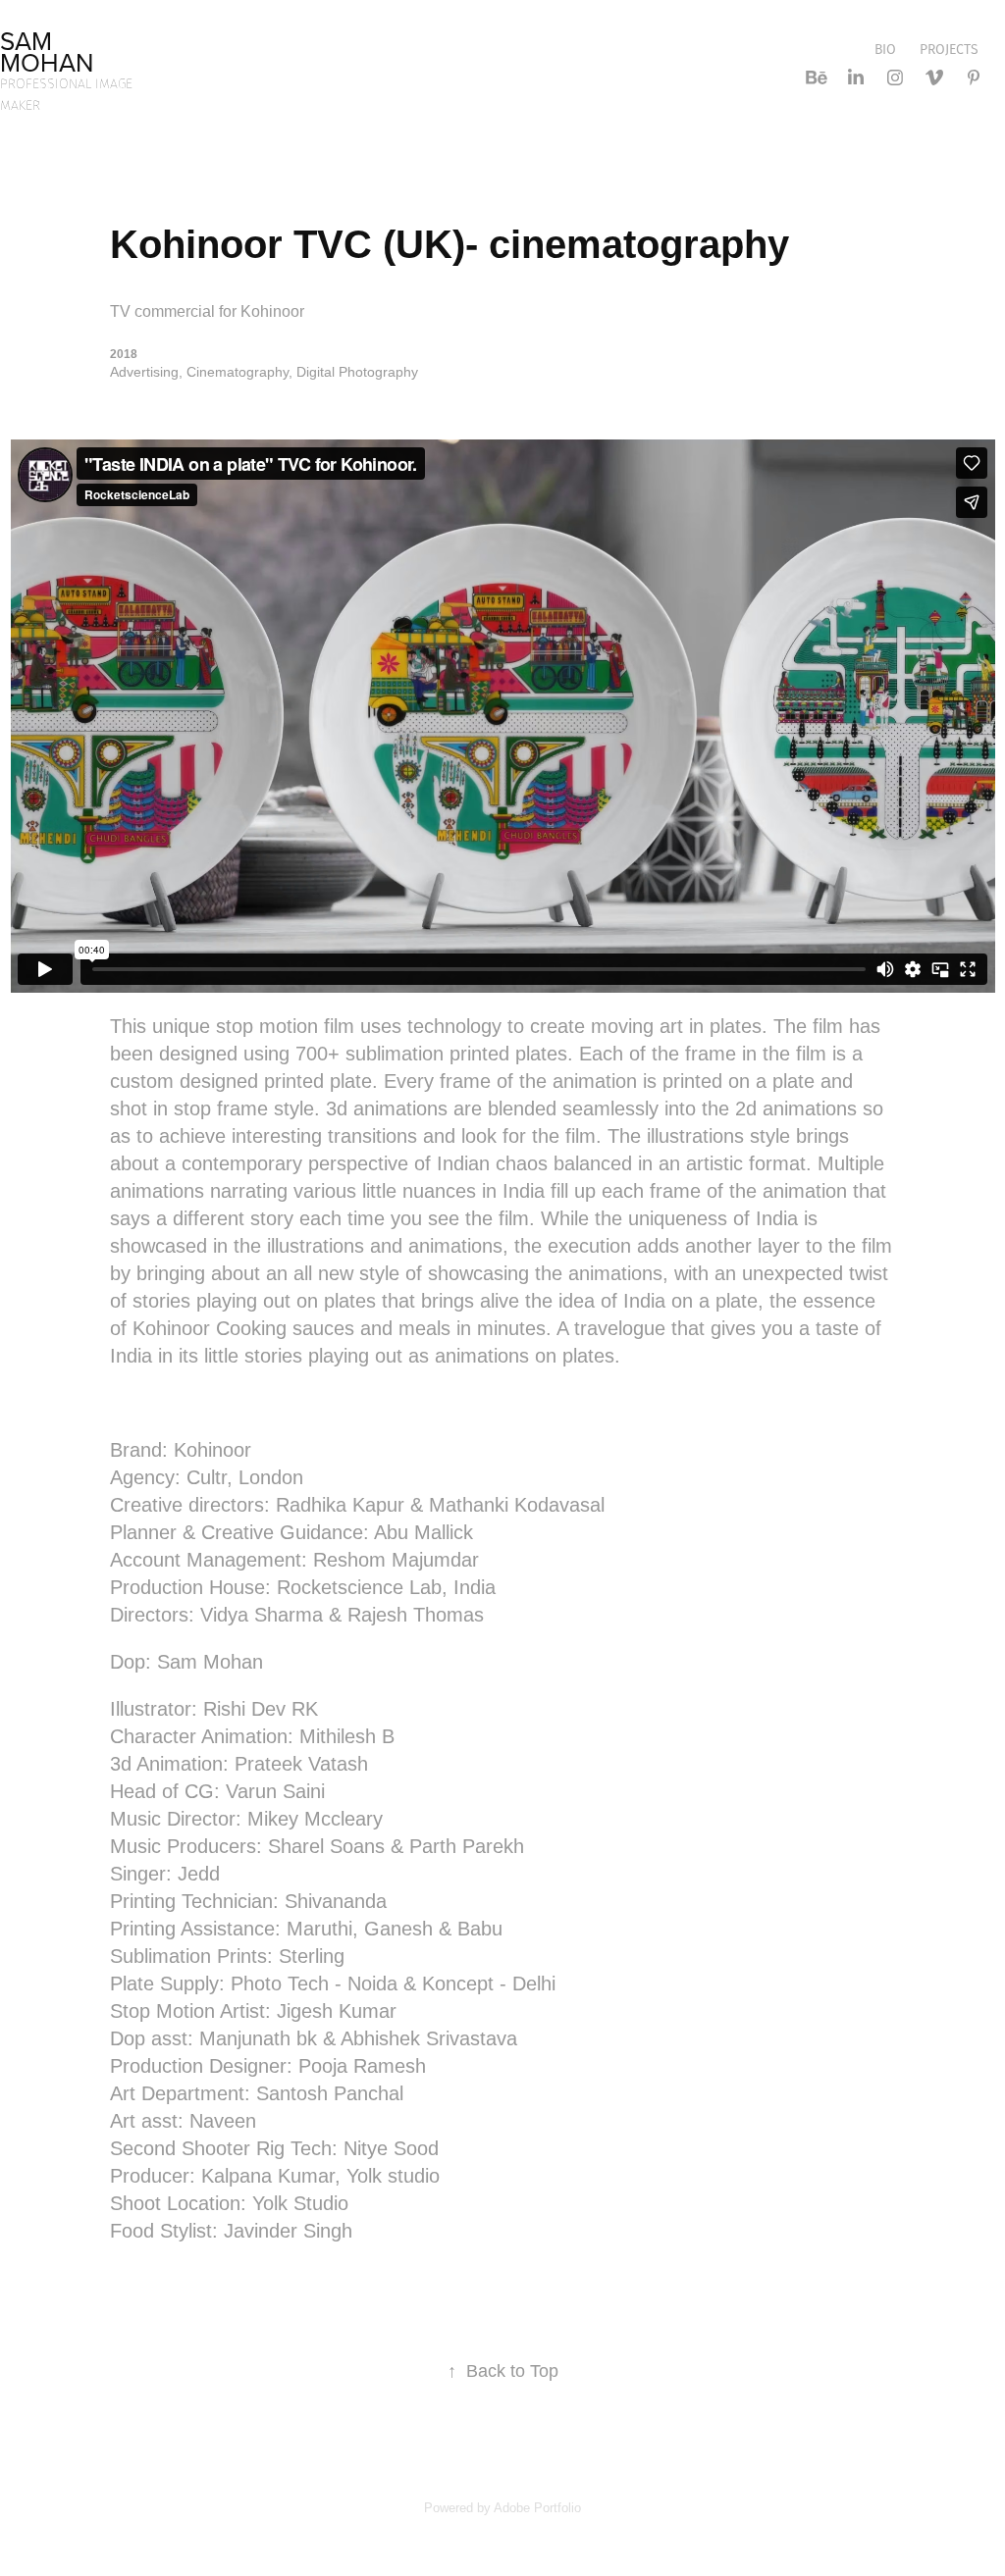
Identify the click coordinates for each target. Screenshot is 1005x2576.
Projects (949, 49)
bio (885, 49)
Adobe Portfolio (537, 2508)
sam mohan (47, 51)
